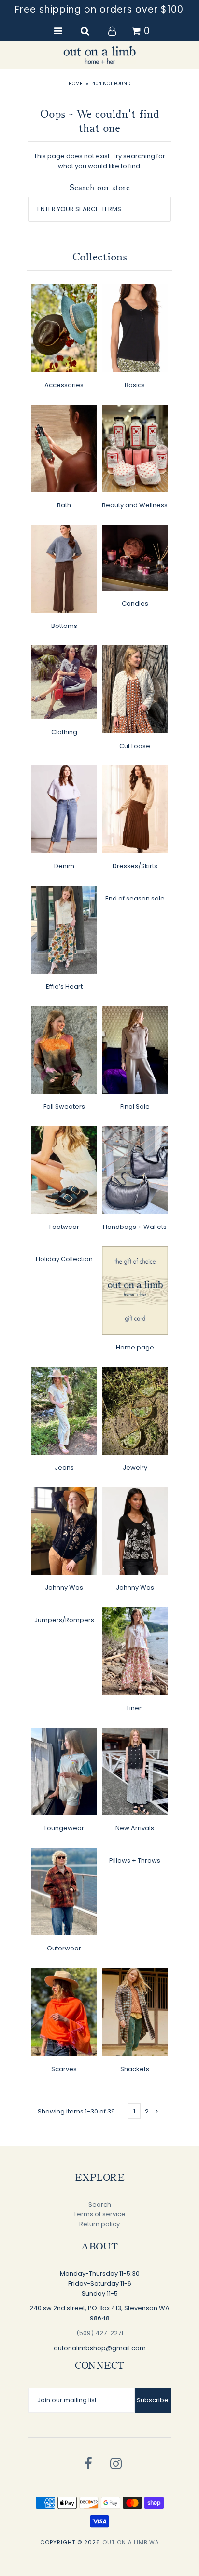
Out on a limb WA (131, 2542)
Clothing (64, 732)
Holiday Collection (64, 1259)
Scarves (64, 2069)
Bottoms (64, 626)
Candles (135, 604)
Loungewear (64, 1828)
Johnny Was (64, 1588)
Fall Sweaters (64, 1107)
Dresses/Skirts (135, 866)
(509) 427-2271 (100, 2333)
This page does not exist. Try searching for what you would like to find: (99, 161)
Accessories (64, 385)
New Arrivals (135, 1828)
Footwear (64, 1227)
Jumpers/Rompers (64, 1620)
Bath (64, 505)
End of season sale (135, 898)
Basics (135, 385)
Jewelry (135, 1467)
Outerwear (64, 1948)
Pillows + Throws (135, 1860)
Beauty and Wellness (135, 505)
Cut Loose (135, 746)
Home (75, 84)
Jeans (64, 1467)
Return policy (99, 2224)
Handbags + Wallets (135, 1227)
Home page (135, 1347)
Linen (135, 1708)
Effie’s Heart (64, 987)
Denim (64, 866)
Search (100, 2204)
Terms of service (99, 2214)
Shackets (135, 2069)
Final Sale (135, 1107)
